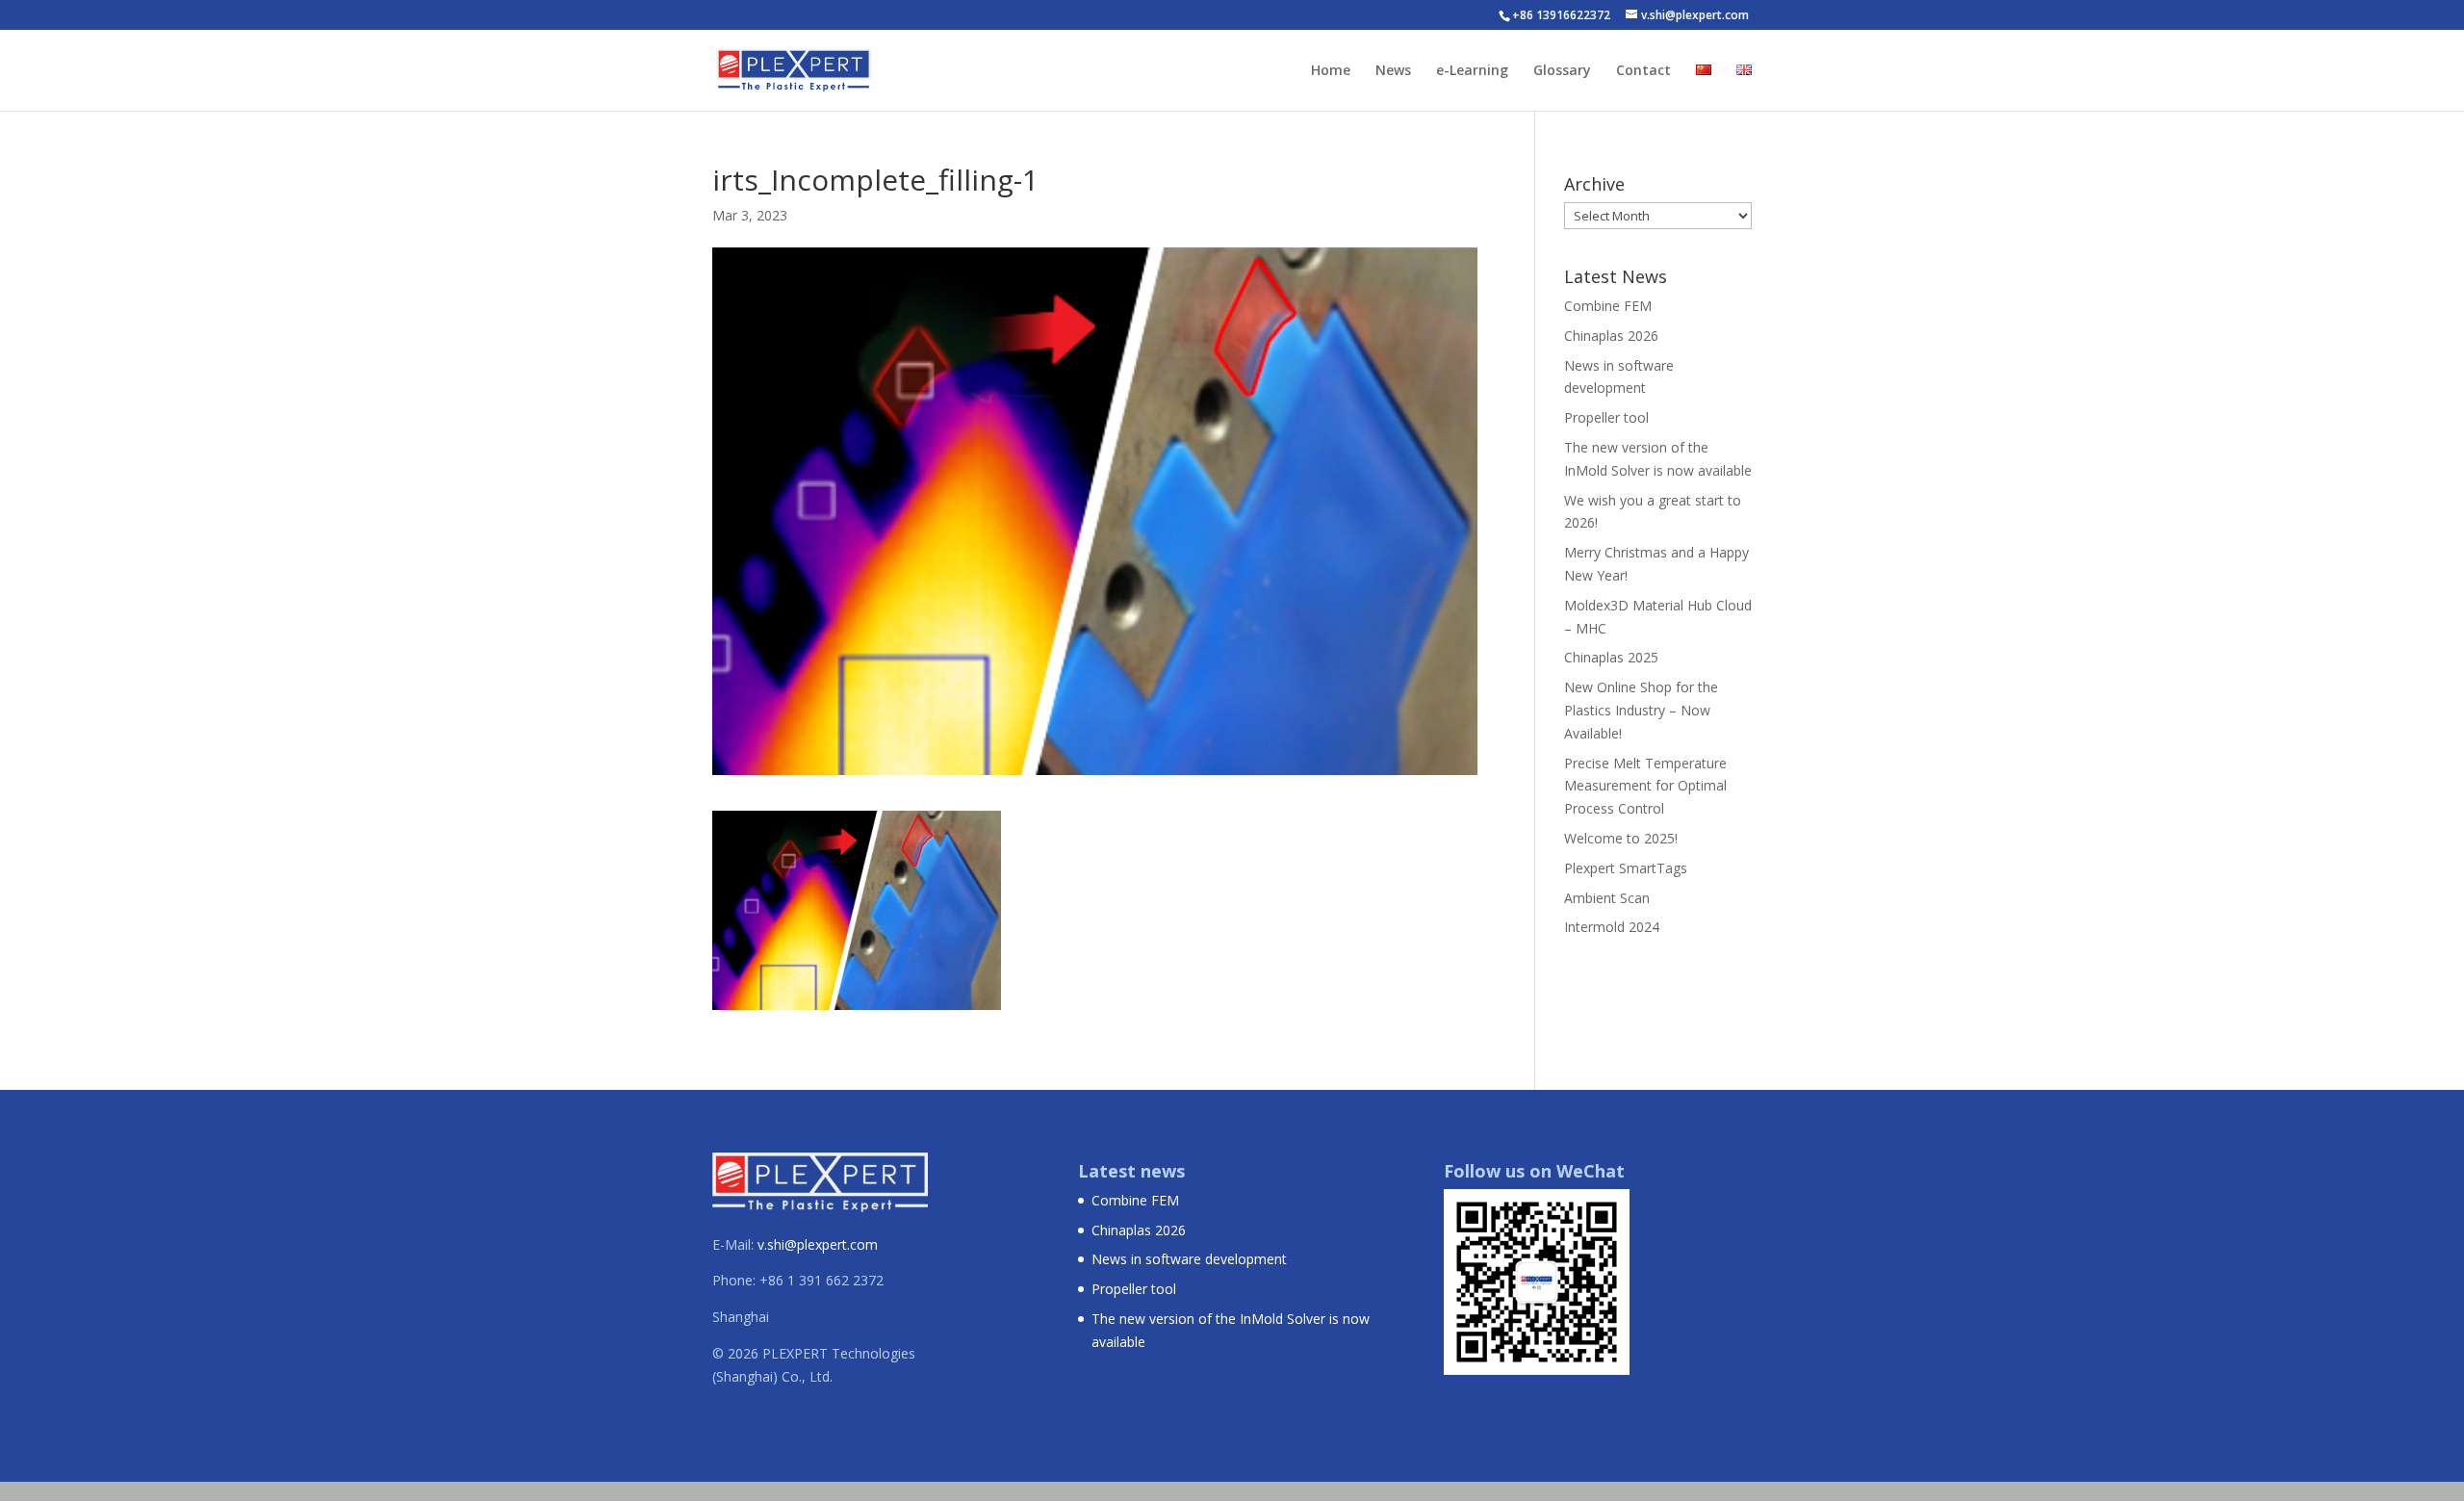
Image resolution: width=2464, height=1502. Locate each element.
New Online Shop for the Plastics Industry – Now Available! (1641, 710)
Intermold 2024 (1612, 927)
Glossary (1562, 71)
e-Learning (1472, 71)
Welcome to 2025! (1621, 838)
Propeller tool (1606, 417)
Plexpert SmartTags (1626, 868)
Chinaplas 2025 (1611, 657)
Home (1331, 71)
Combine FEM (1608, 306)
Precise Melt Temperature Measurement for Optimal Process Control (1645, 786)
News (1393, 71)
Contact (1643, 71)
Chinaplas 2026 (1611, 336)
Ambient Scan (1607, 898)
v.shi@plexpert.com (818, 1244)
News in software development (1189, 1259)
